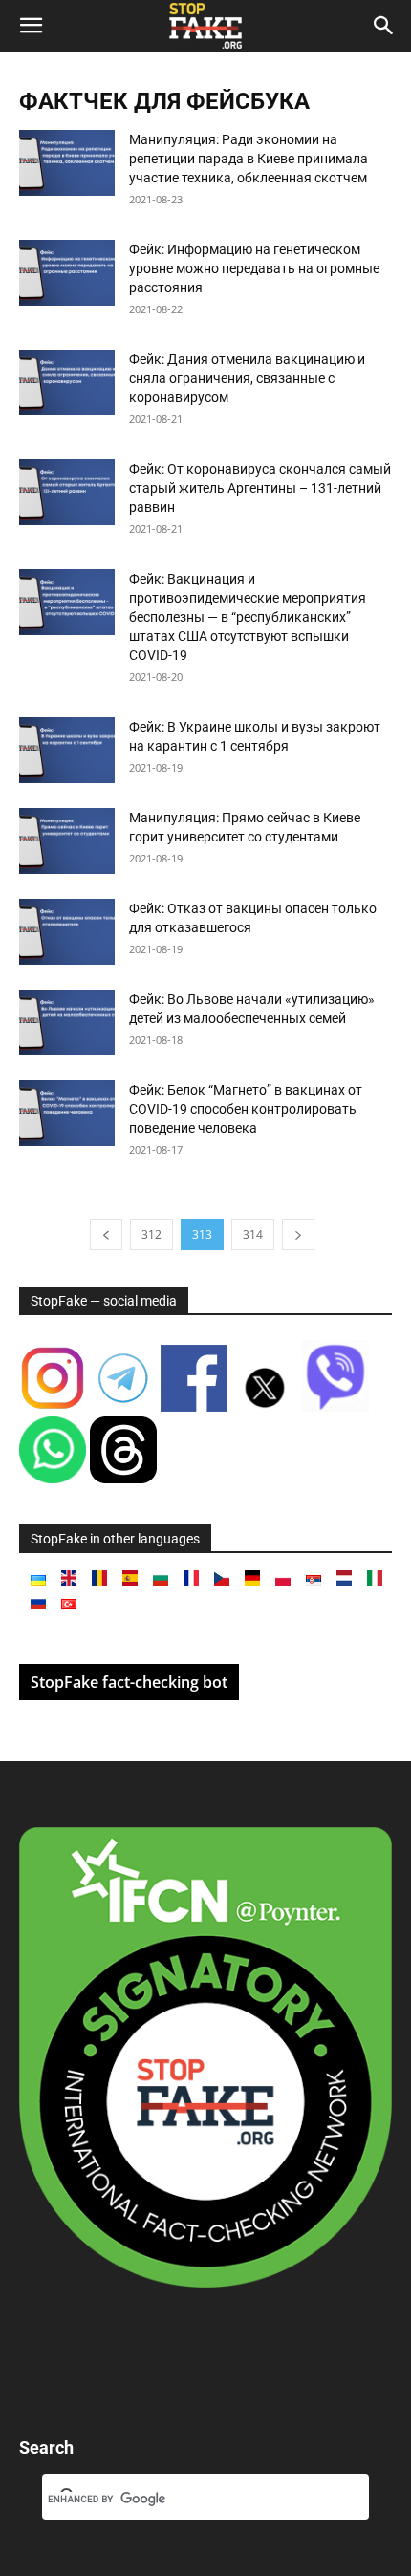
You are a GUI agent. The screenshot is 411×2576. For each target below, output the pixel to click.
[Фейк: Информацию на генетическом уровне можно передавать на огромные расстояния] (67, 273)
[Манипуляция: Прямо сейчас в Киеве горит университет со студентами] (67, 841)
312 (151, 1235)
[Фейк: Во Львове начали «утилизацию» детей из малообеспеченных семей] (67, 1022)
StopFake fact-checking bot (129, 1682)
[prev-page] (106, 1235)
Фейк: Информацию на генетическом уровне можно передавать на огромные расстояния (254, 268)
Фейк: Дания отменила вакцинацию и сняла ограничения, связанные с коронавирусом (247, 378)
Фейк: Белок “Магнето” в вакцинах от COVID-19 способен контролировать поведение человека (246, 1109)
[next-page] (298, 1235)
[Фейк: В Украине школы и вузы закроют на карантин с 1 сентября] (67, 750)
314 (253, 1235)
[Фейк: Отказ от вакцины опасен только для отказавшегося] (67, 932)
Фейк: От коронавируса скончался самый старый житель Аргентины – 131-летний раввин (260, 488)
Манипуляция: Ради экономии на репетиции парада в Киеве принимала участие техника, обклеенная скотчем (249, 159)
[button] (31, 26)
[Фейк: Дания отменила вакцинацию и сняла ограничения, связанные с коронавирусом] (67, 383)
